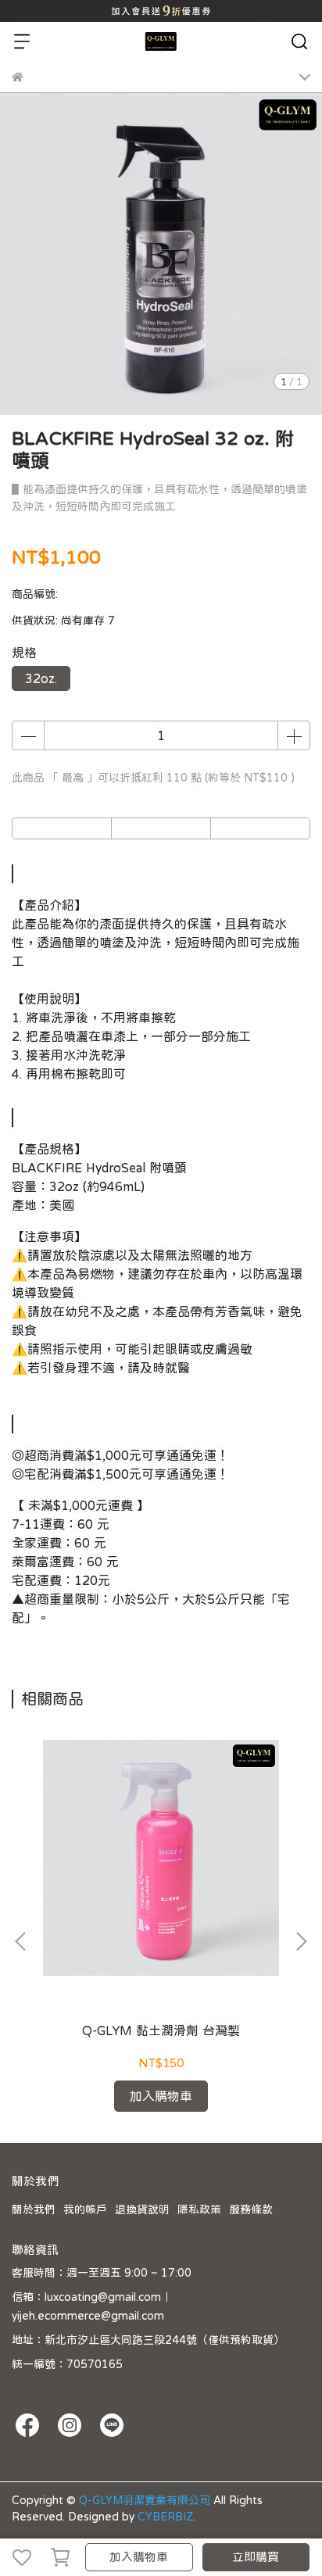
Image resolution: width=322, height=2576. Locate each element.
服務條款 (251, 2209)
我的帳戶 (85, 2209)
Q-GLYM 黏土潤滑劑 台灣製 (161, 2030)
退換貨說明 (142, 2209)
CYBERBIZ (165, 2517)
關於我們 (34, 2209)
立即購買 (256, 2557)
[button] (301, 1941)
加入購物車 (139, 2557)
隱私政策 (199, 2209)
